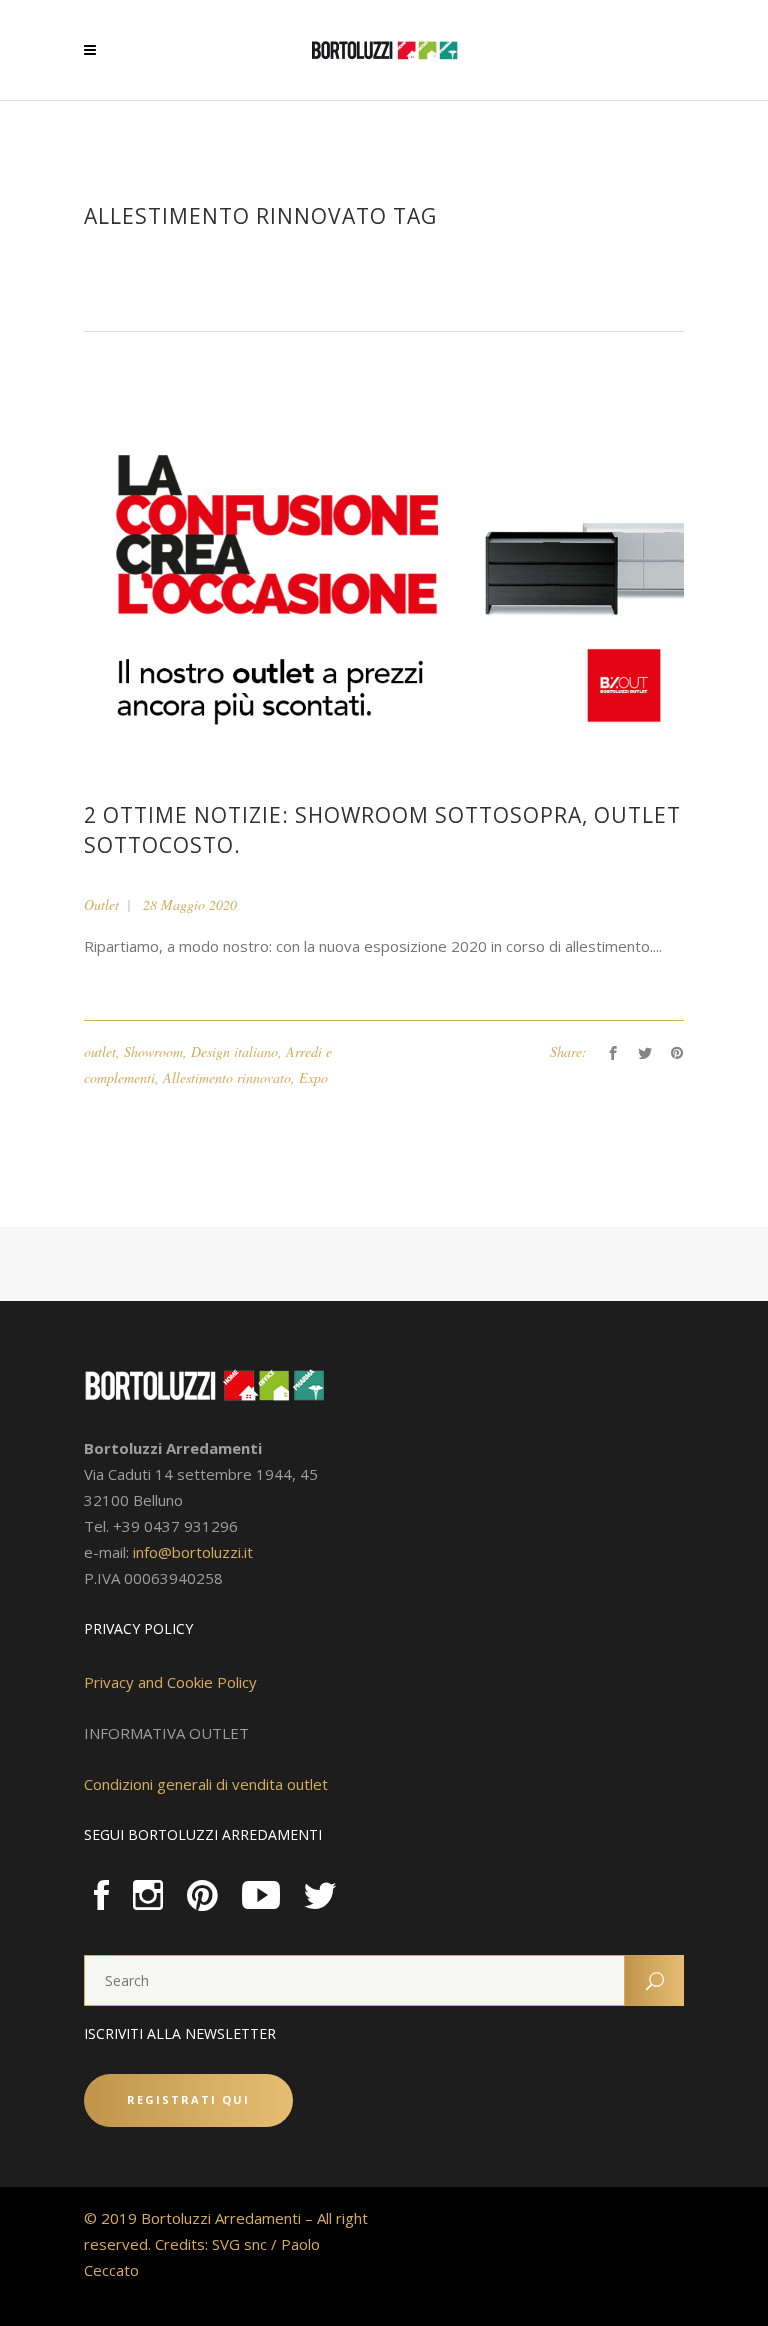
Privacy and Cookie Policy (170, 1682)
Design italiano (234, 1051)
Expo (313, 1077)
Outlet (101, 904)
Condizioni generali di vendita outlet (206, 1784)
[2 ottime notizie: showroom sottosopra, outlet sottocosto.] (384, 584)
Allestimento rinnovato (227, 1077)
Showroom (153, 1051)
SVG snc (239, 2244)
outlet (100, 1051)
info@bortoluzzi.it (193, 1552)
